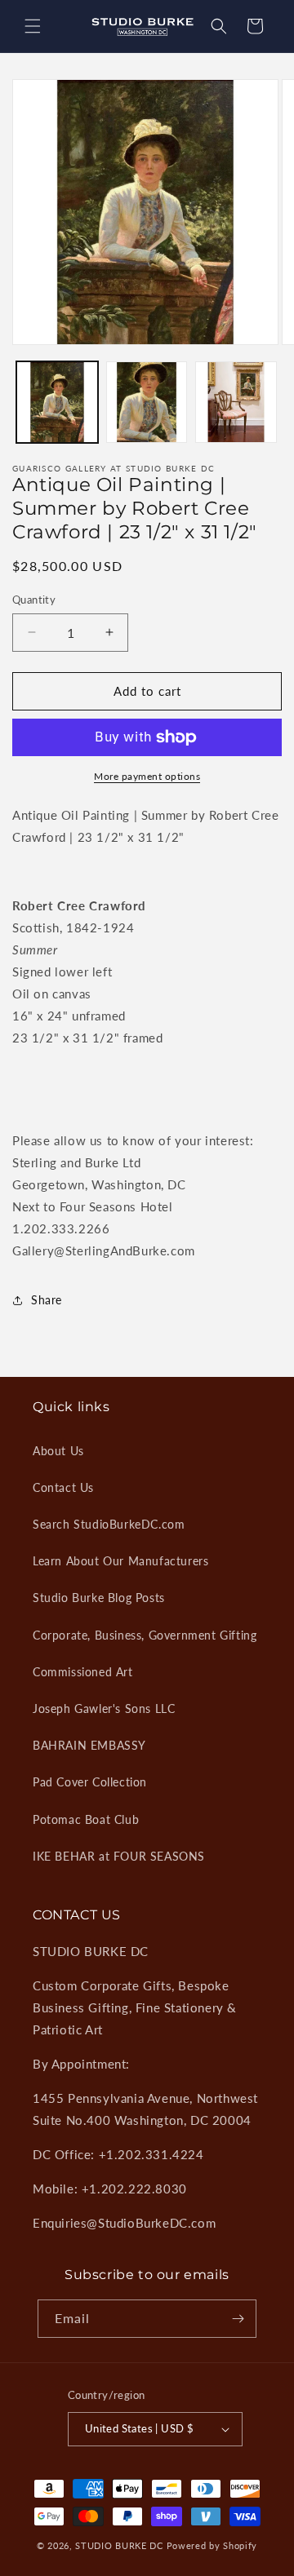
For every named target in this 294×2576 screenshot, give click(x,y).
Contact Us (63, 1487)
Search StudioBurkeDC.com (109, 1524)
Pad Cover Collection (90, 1782)
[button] (33, 26)
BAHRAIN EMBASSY (89, 1745)
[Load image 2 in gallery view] (147, 402)
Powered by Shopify (212, 2545)
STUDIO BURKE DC (119, 2545)
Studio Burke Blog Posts (99, 1598)
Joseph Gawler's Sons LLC (104, 1708)
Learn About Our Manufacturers (120, 1561)
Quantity (34, 600)
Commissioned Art (83, 1672)
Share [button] (47, 1300)
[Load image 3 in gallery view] (236, 402)
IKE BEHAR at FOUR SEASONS (119, 1856)
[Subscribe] (238, 2319)
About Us (58, 1451)
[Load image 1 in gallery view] (57, 402)
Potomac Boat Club (86, 1819)
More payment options (147, 776)
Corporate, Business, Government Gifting (145, 1635)
